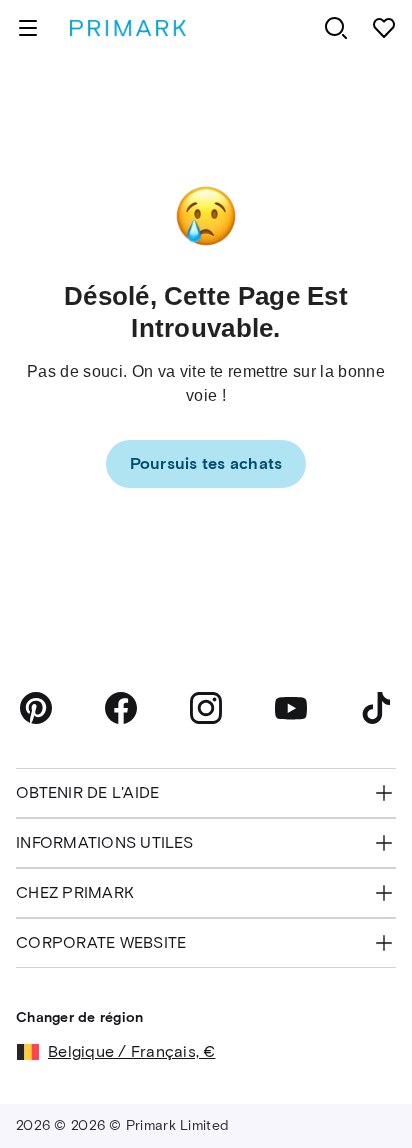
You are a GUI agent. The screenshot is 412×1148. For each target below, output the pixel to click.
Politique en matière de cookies (126, 1037)
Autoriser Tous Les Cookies (205, 1098)
